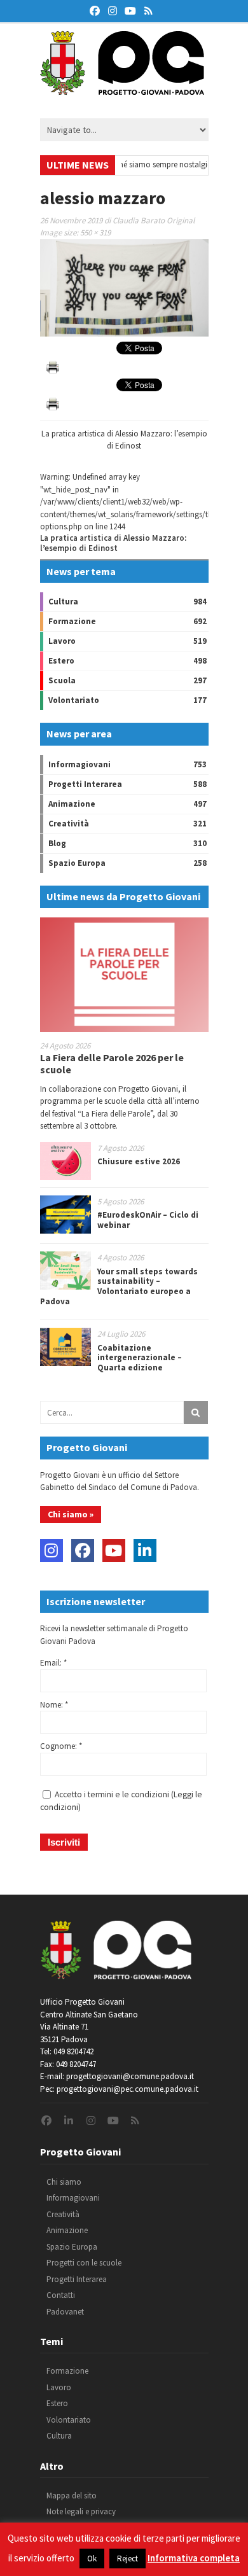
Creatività (69, 824)
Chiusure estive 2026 (139, 1161)
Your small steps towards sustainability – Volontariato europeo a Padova (119, 1286)
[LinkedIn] (145, 1550)
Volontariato (74, 700)
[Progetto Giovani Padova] (122, 89)
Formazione (72, 621)
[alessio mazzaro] (124, 334)
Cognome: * (61, 1746)
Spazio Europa (77, 863)
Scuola (62, 680)
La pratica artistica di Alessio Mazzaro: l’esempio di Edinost (113, 543)
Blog (57, 843)
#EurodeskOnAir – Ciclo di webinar (148, 1220)
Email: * (53, 1663)
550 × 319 (95, 233)
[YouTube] (114, 1550)
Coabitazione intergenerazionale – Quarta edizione (140, 1358)
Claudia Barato (139, 220)
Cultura (63, 602)
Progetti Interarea (85, 784)
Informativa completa (194, 2558)
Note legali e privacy (81, 2511)
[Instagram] (52, 1550)
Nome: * (54, 1705)
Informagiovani (79, 764)
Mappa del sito (72, 2496)
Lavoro (62, 641)
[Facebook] (83, 1550)
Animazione (72, 804)
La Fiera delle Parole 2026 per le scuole (112, 1063)
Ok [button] (92, 2559)
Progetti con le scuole (84, 2263)
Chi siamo (64, 2182)
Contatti (61, 2295)
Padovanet (65, 2312)
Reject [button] (127, 2559)
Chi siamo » (71, 1514)
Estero (61, 661)
